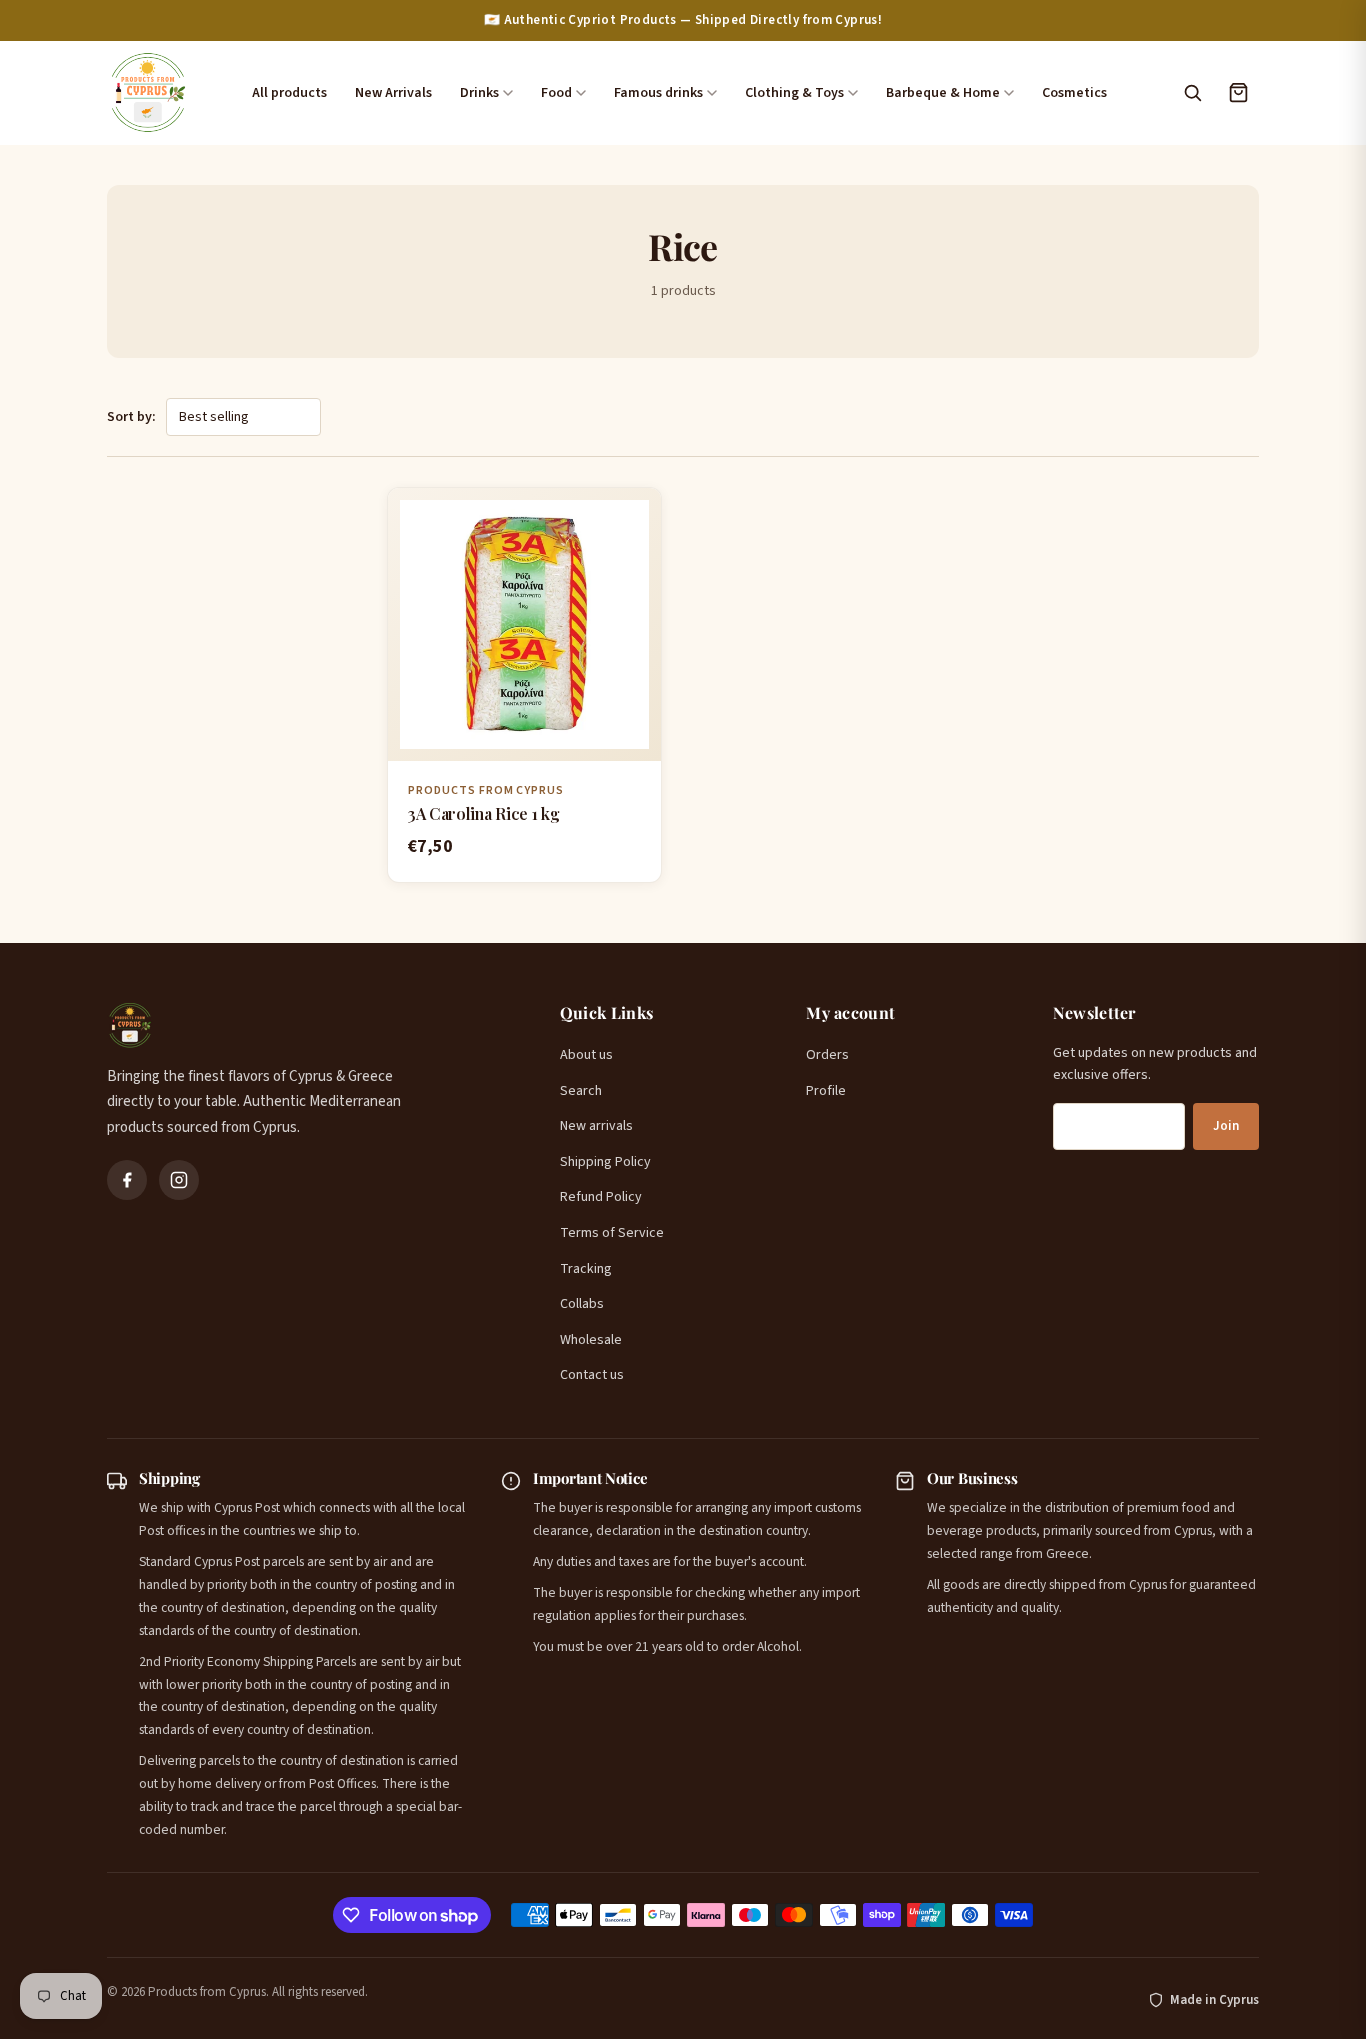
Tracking (586, 1269)
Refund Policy (601, 1197)
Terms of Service (612, 1233)
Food (556, 93)
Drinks (479, 93)
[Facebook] (127, 1180)
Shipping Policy (605, 1162)
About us (586, 1055)
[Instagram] (179, 1180)
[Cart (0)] (1238, 93)
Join (1226, 1126)
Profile (826, 1091)
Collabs (582, 1304)
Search (581, 1091)
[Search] (1192, 93)
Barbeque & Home (943, 93)
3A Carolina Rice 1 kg (483, 813)
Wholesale (591, 1340)
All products (289, 93)
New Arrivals (393, 93)
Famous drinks (658, 93)
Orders (827, 1055)
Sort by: (131, 417)
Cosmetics (1074, 93)
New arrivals (596, 1126)
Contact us (592, 1375)
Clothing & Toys (794, 93)
